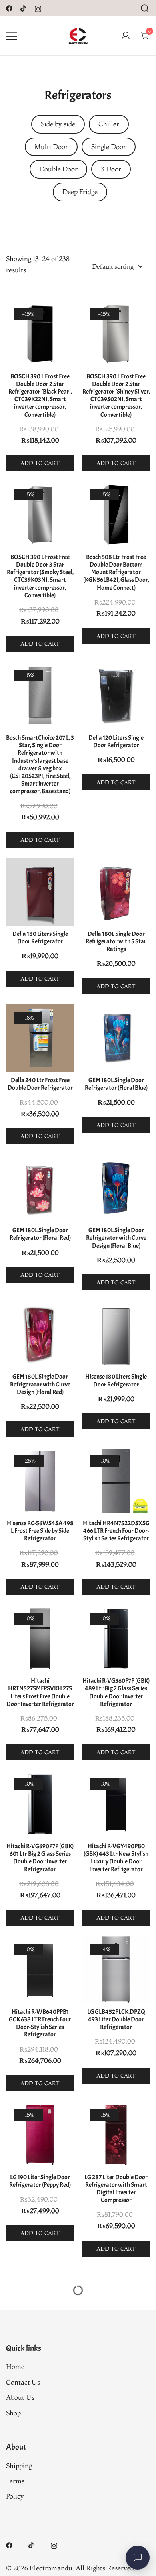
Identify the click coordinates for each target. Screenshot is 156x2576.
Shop (13, 2413)
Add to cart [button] (40, 463)
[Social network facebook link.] (9, 7)
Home (15, 2366)
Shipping (19, 2465)
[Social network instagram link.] (38, 7)
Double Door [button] (58, 169)
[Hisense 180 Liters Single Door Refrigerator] (116, 1334)
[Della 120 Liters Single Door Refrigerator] (116, 695)
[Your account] (126, 36)
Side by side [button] (58, 124)
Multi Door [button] (51, 147)
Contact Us (23, 2382)
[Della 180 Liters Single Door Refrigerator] (40, 892)
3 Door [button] (111, 169)
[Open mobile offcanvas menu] (12, 36)
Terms (15, 2481)
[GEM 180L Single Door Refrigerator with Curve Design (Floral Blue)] (116, 1188)
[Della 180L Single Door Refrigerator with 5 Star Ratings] (116, 892)
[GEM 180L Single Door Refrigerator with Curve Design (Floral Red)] (40, 1334)
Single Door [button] (109, 147)
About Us (20, 2397)
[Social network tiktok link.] (24, 7)
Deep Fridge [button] (80, 192)
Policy (15, 2496)
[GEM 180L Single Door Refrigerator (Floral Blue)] (116, 1038)
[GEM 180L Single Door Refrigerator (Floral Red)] (40, 1188)
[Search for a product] (145, 8)
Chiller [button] (109, 124)
